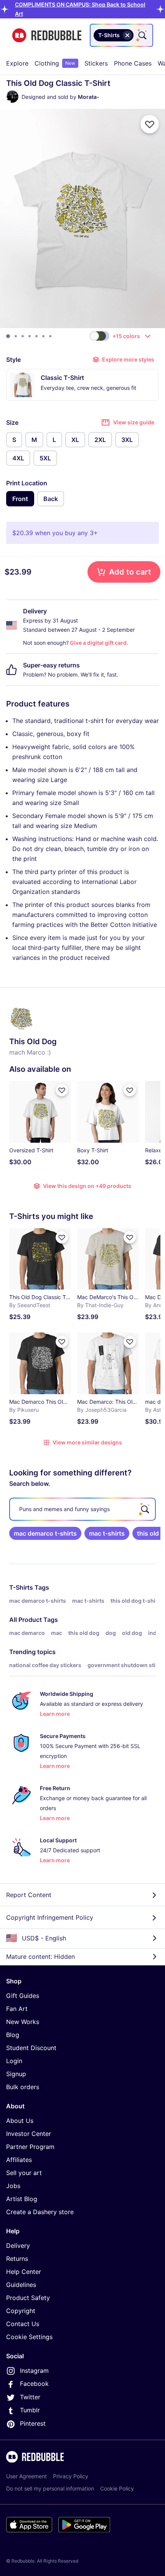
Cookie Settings (29, 2337)
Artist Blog (22, 2199)
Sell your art (24, 2173)
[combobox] (121, 35)
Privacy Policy (71, 2476)
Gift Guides (23, 1996)
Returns (17, 2259)
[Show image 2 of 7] (16, 336)
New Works (23, 2022)
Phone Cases (133, 63)
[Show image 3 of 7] (23, 336)
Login (14, 2061)
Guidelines (21, 2285)
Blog (13, 2035)
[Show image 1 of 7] (8, 336)
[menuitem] (17, 63)
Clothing (55, 63)
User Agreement (26, 2476)
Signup (16, 2074)
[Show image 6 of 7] (43, 336)
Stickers (96, 63)
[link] (45, 1533)
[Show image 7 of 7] (50, 336)
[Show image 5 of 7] (36, 336)
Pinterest (33, 2423)
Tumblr (30, 2410)
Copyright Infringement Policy (50, 1917)
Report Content (29, 1895)
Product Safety (28, 2298)
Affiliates (19, 2160)
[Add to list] (150, 124)
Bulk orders (23, 2087)
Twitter (30, 2397)
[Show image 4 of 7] (30, 336)
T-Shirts (21, 1587)
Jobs (13, 2186)
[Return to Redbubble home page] (47, 35)
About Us (20, 2121)
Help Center (24, 2272)
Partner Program (30, 2147)
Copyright (21, 2311)
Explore (17, 63)
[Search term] (142, 35)
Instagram (34, 2371)
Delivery (18, 2246)
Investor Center (29, 2134)
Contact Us (23, 2324)
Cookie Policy (117, 2488)
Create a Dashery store (40, 2212)
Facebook (34, 2384)
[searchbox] (82, 1509)
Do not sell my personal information (50, 2488)
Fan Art (17, 2009)
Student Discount (31, 2048)
